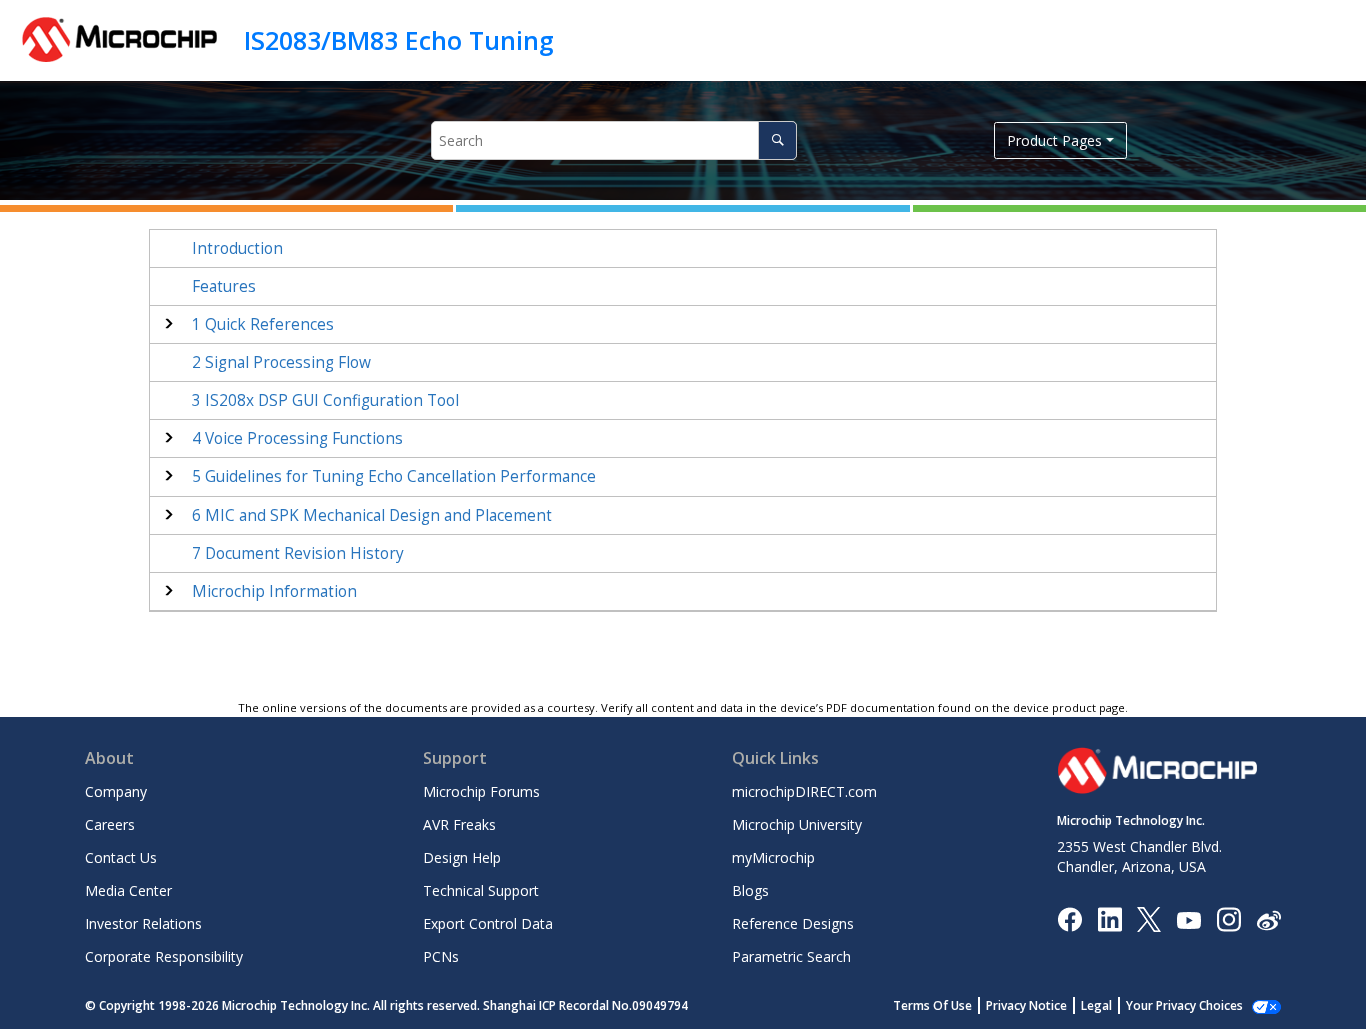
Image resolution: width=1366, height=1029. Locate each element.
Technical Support (481, 890)
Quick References (263, 324)
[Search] (777, 140)
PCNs (441, 956)
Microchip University (797, 824)
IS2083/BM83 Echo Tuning (399, 40)
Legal (1096, 1005)
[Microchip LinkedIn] (1109, 918)
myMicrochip (773, 857)
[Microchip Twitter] (1149, 918)
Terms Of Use (932, 1005)
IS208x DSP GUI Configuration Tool (325, 400)
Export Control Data (488, 923)
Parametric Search (791, 956)
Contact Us (121, 857)
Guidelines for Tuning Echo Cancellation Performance (394, 476)
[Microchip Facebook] (1069, 918)
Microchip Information (274, 591)
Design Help (462, 857)
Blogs (750, 890)
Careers (110, 824)
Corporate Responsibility (164, 956)
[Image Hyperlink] (1188, 919)
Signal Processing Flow (281, 362)
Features (224, 286)
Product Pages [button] (1054, 140)
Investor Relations (143, 923)
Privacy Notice (1026, 1005)
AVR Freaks (459, 824)
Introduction (237, 248)
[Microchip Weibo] (1268, 919)
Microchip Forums (481, 791)
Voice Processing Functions (297, 438)
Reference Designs (793, 923)
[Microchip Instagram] (1228, 918)
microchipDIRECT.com (804, 791)
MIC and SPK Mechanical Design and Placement (372, 515)
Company (116, 791)
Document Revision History (298, 553)
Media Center (128, 890)
